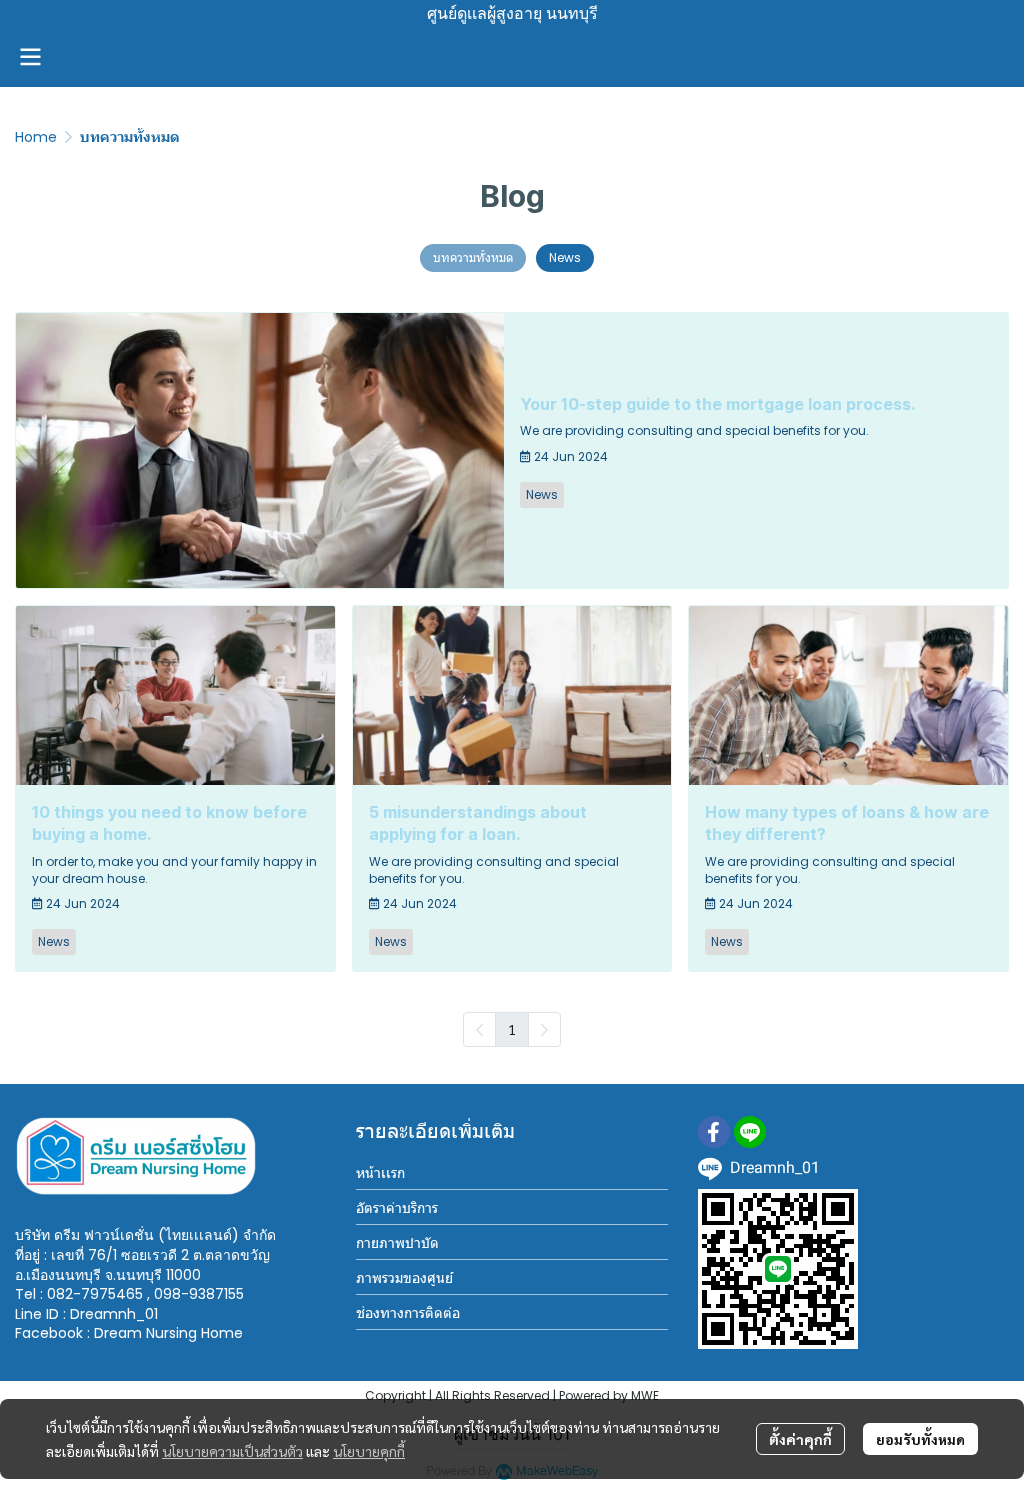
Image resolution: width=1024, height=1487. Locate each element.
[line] (750, 1132)
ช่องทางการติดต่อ (408, 1313)
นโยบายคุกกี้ (369, 1451)
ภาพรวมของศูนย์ (404, 1278)
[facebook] (714, 1132)
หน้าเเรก (380, 1173)
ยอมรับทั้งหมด (920, 1439)
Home (36, 137)
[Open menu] (30, 57)
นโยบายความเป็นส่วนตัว (232, 1451)
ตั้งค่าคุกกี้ (800, 1439)
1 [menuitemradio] (512, 1029)
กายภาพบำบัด (397, 1243)
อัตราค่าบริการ (397, 1208)
